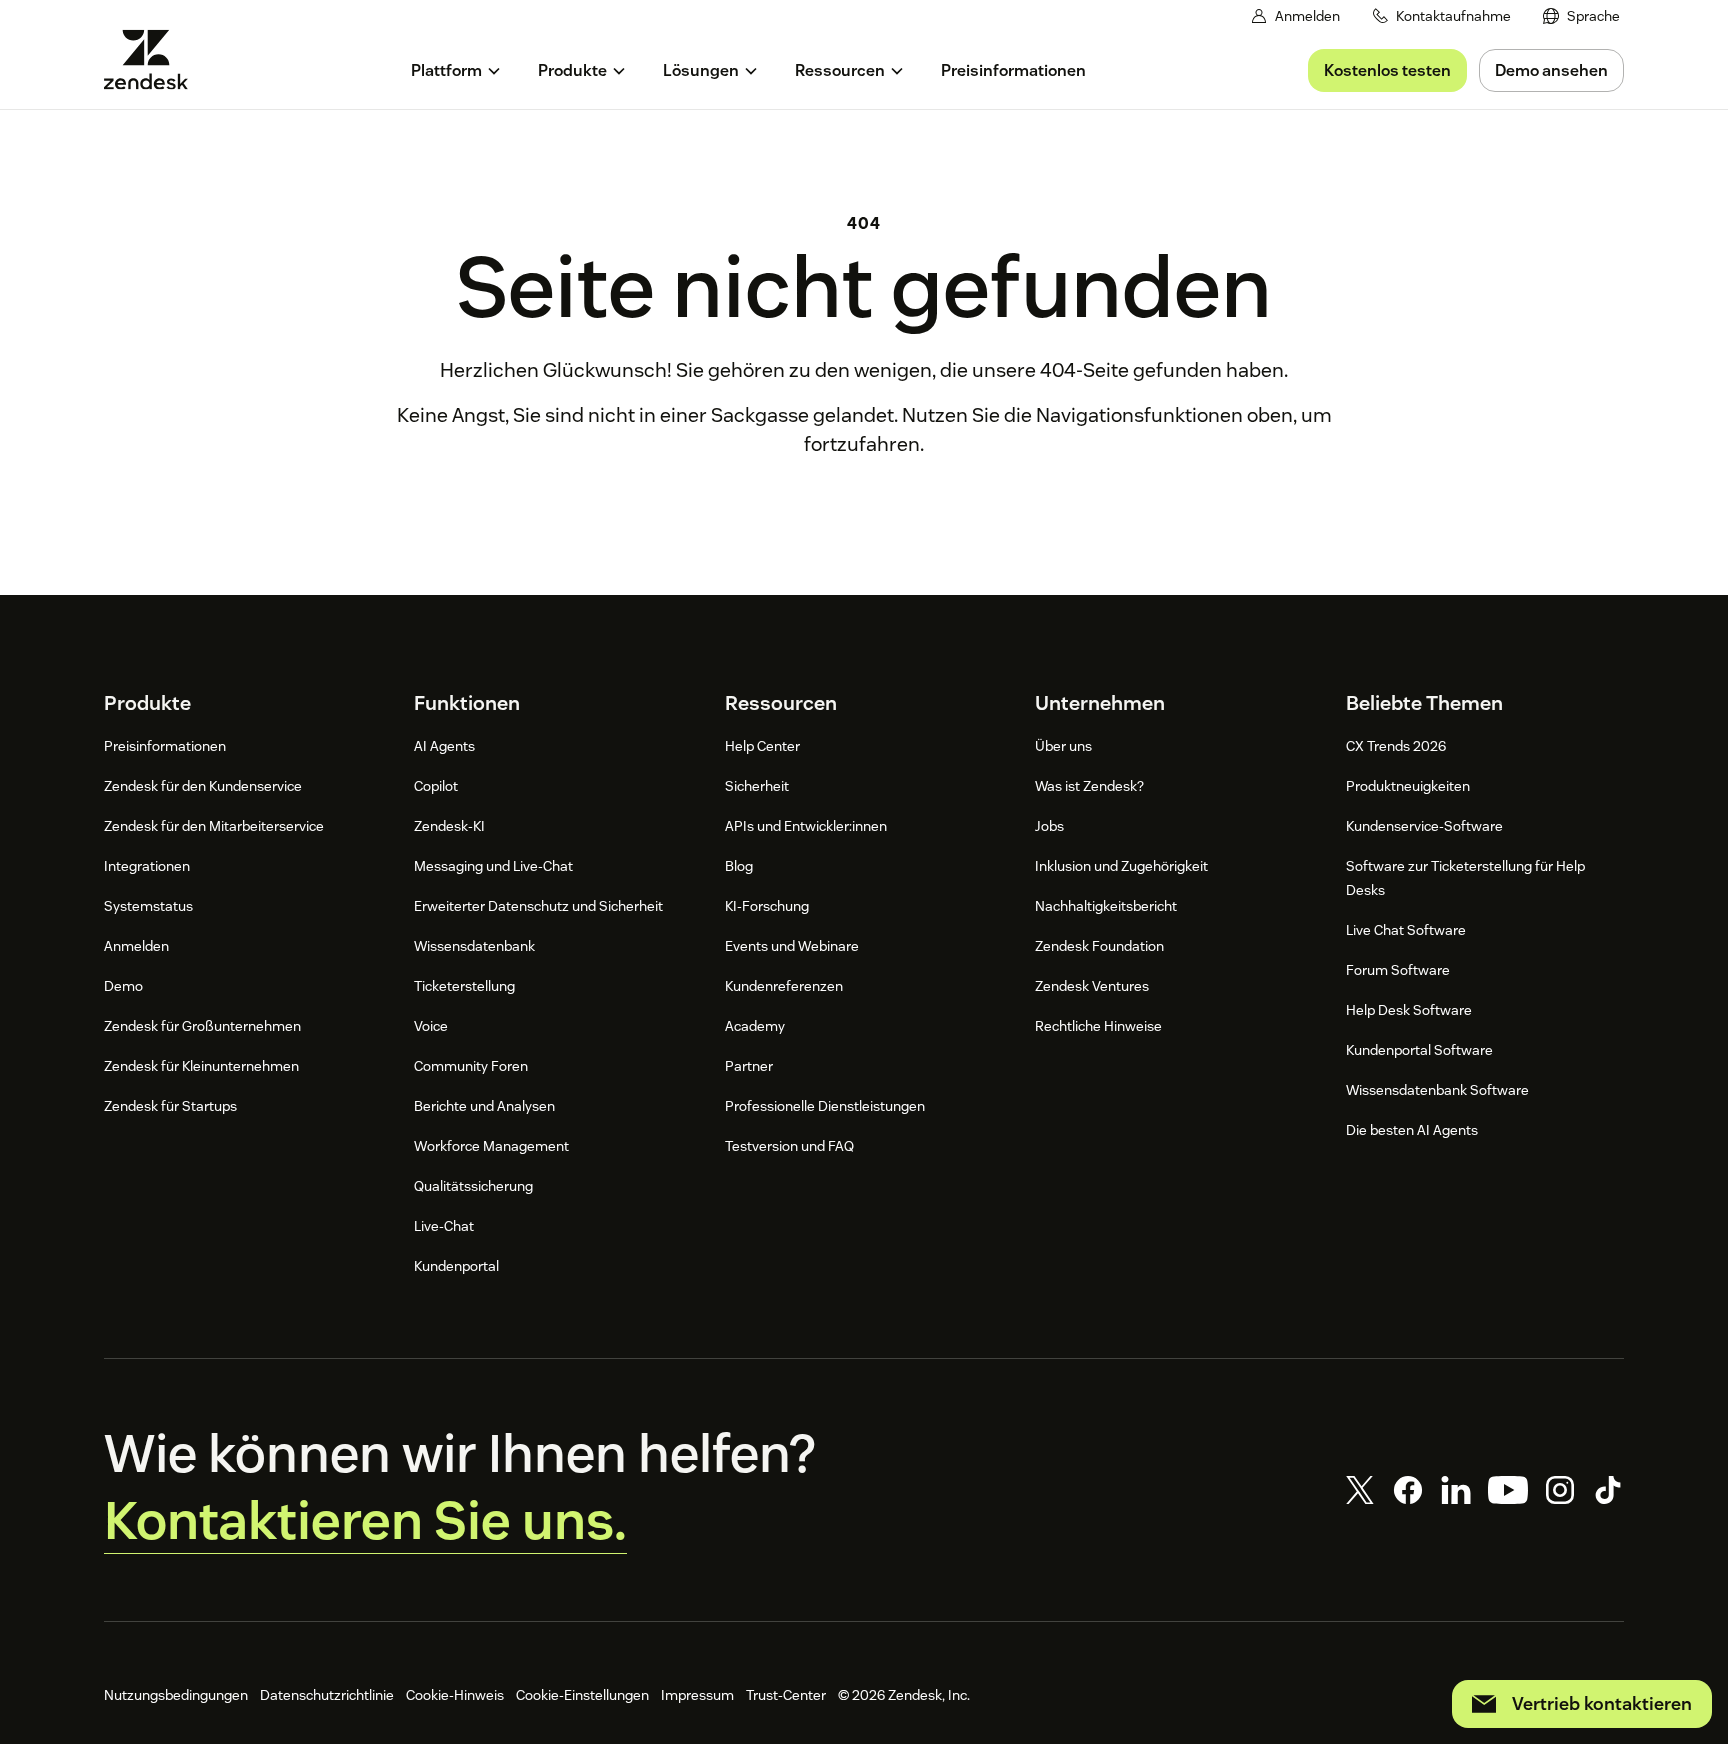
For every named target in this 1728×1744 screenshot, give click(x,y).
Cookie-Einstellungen (582, 1695)
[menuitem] (1581, 16)
